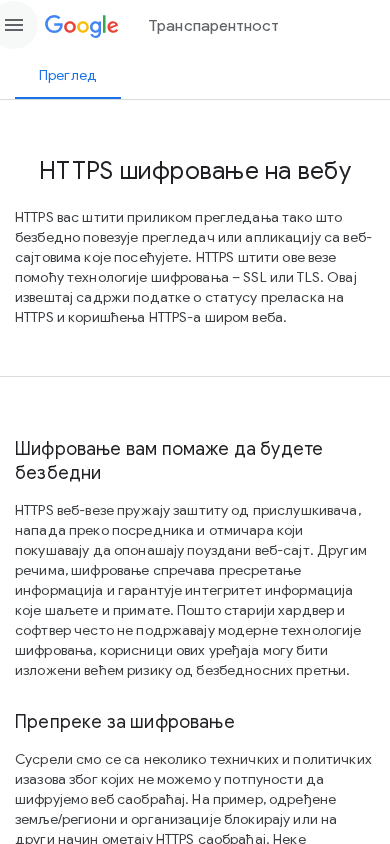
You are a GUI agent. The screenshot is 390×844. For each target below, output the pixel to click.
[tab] (68, 75)
